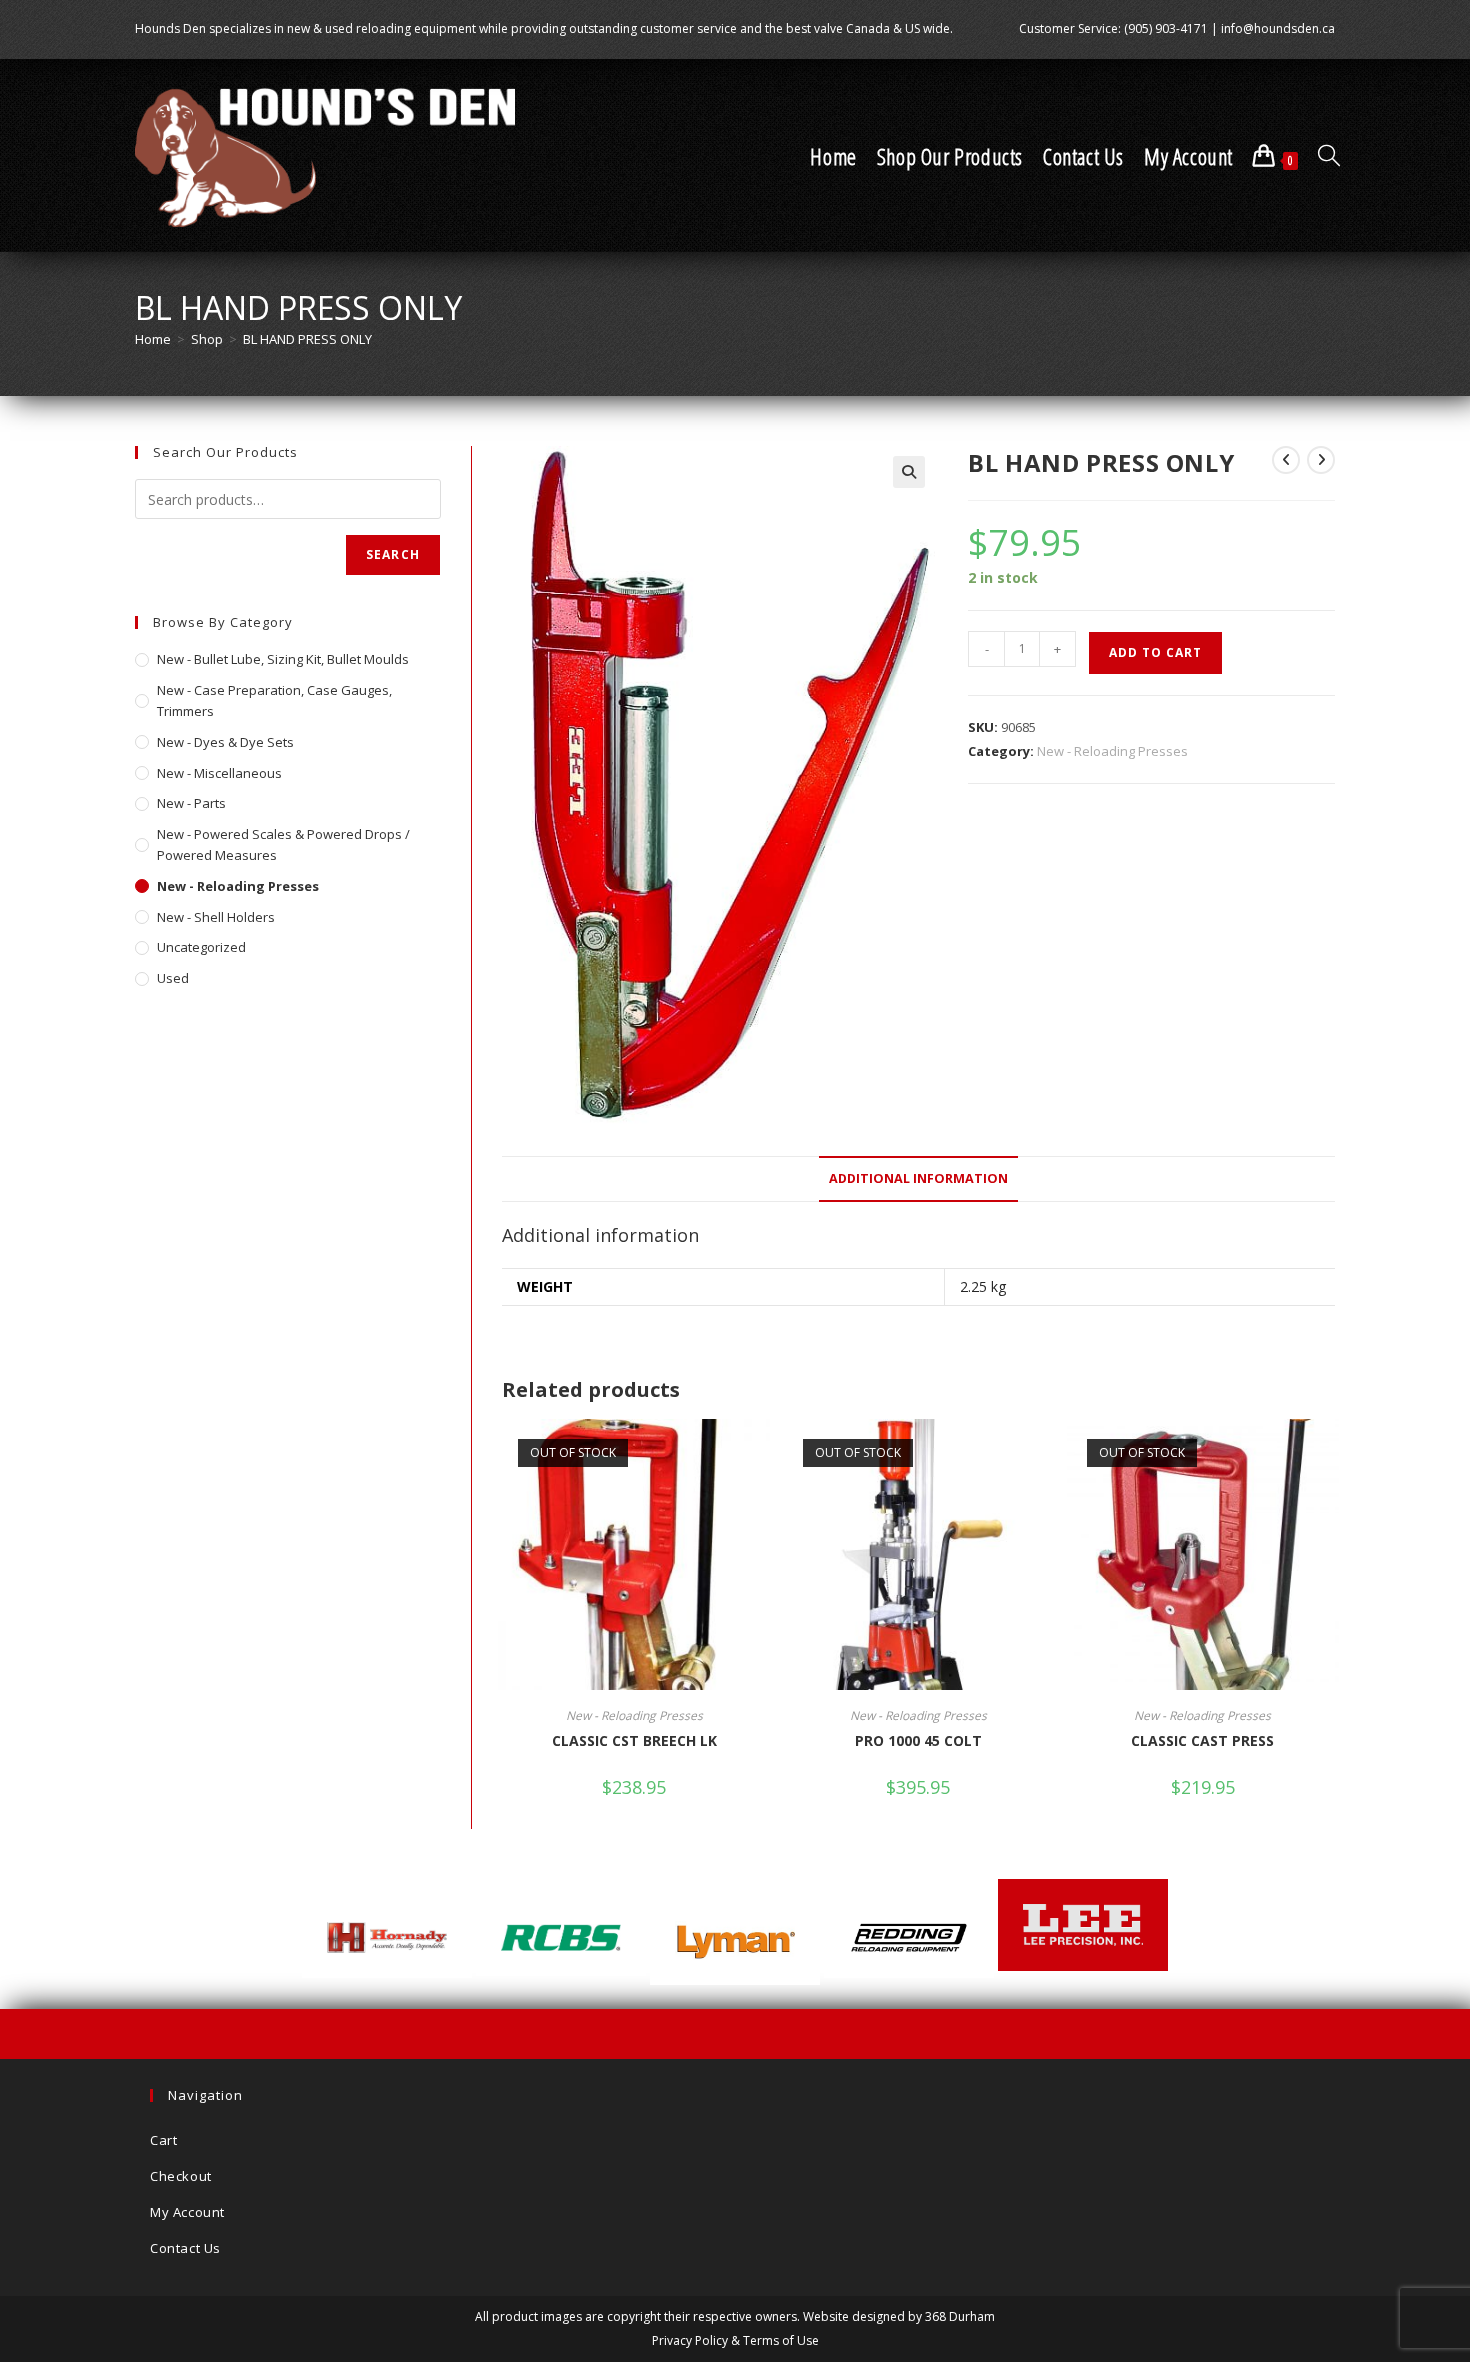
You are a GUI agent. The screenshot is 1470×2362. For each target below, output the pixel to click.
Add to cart (1155, 652)
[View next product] (1321, 460)
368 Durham (960, 2316)
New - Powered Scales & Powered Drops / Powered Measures (283, 844)
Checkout (181, 2176)
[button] (909, 472)
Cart (163, 2140)
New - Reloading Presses (1112, 751)
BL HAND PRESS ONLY (307, 339)
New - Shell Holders (216, 917)
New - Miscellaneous (219, 773)
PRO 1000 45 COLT (918, 1740)
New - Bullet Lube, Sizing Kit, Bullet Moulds (283, 659)
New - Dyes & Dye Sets (225, 742)
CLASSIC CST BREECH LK (634, 1740)
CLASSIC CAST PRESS (1202, 1740)
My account (187, 2212)
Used (173, 978)
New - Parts (191, 803)
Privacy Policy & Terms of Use (735, 2340)
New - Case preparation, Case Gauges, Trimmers (274, 700)
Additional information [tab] (918, 1178)
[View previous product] (1286, 460)
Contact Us (185, 2248)
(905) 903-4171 (1166, 28)
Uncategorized (201, 947)
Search (393, 554)
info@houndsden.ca (1278, 28)
